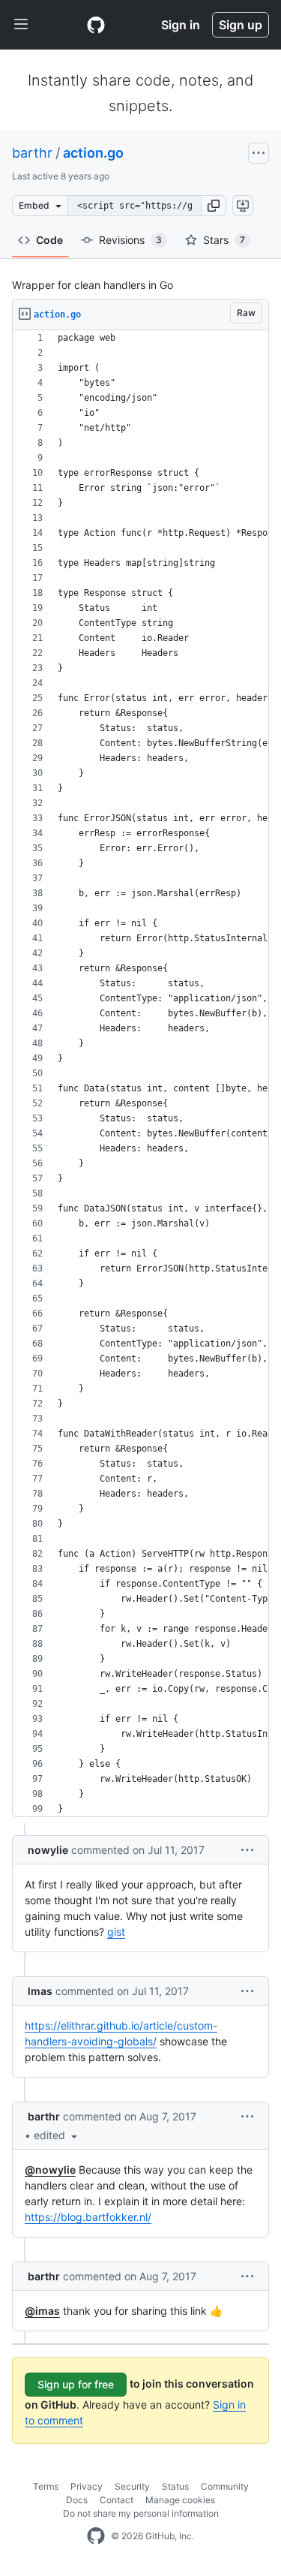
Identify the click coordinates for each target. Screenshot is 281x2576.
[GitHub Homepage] (96, 2536)
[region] (140, 1074)
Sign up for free (76, 2384)
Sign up (241, 25)
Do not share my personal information (141, 2513)
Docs (77, 2500)
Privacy (87, 2486)
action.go (93, 153)
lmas (40, 1991)
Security (132, 2486)
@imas (42, 2311)
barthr (32, 153)
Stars (224, 240)
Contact (117, 2500)
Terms (46, 2486)
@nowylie (50, 2170)
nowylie (48, 1850)
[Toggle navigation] (21, 25)
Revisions (130, 240)
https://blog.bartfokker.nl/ (88, 2217)
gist (116, 1932)
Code (49, 240)
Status (175, 2486)
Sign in (181, 25)
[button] (214, 206)
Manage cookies (180, 2500)
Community (225, 2486)
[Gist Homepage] (96, 25)
